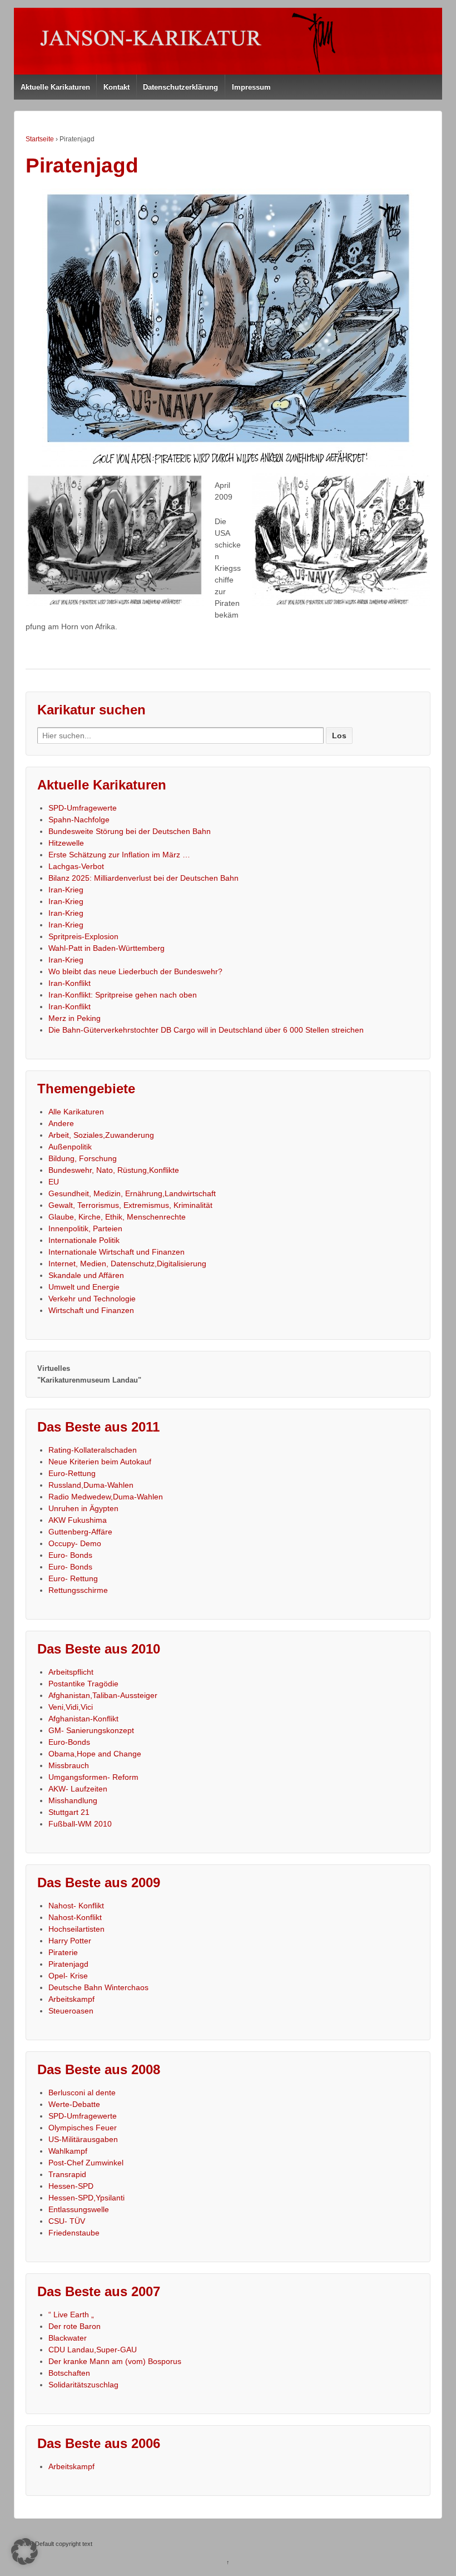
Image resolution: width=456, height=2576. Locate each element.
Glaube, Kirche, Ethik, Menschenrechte (117, 1217)
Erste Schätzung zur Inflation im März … (119, 855)
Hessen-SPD (71, 2186)
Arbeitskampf (71, 1999)
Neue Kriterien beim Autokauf (100, 1462)
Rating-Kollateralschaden (93, 1450)
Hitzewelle (66, 843)
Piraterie (63, 1952)
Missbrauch (69, 1765)
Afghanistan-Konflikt (83, 1719)
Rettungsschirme (78, 1590)
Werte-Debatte (74, 2104)
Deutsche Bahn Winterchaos (98, 1987)
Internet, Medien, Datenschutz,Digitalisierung (127, 1264)
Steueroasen (71, 2011)
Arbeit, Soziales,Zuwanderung (101, 1135)
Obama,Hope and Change (95, 1754)
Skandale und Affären (86, 1275)
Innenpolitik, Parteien (85, 1228)
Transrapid (67, 2174)
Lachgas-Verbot (76, 866)
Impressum (251, 87)
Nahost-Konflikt (75, 1917)
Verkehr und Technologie (92, 1299)
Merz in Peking (75, 1018)
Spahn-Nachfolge (79, 820)
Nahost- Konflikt (76, 1906)
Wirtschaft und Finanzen (91, 1310)
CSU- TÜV (67, 2221)
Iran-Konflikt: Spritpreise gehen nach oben (123, 995)
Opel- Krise (68, 1976)
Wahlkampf (68, 2151)
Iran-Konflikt (70, 983)
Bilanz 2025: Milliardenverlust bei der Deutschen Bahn (143, 878)
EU (54, 1182)
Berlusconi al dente (82, 2093)
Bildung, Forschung (83, 1158)
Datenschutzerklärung (180, 87)
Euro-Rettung (72, 1473)
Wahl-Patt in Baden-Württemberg (106, 948)
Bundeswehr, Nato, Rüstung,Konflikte (114, 1170)
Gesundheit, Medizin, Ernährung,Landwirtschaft (132, 1193)
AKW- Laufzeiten (78, 1789)
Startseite (40, 139)
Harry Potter (70, 1941)
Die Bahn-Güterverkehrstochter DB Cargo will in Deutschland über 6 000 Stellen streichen (206, 1030)
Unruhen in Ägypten (83, 1508)
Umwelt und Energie (84, 1287)
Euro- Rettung (73, 1578)
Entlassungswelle (79, 2209)
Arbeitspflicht (71, 1672)
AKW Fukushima (78, 1520)
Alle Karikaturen (76, 1112)
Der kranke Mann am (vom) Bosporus (115, 2361)
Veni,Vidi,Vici (71, 1707)
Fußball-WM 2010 (80, 1824)
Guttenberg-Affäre (80, 1532)
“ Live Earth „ (71, 2315)
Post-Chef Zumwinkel (86, 2163)
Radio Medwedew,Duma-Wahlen (106, 1497)
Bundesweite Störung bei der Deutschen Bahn (130, 831)
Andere (61, 1123)
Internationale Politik (84, 1240)
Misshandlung (73, 1800)
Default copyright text (63, 2544)
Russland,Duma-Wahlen (91, 1485)
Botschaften (69, 2373)
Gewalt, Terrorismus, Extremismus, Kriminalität (130, 1205)
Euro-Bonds (69, 1742)
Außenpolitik (70, 1147)
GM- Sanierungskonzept (91, 1730)
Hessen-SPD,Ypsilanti (86, 2198)
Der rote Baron (75, 2326)
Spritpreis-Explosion (83, 936)
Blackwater (68, 2338)
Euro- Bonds (70, 1555)
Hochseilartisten (76, 1929)
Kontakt (117, 87)
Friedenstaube (74, 2233)
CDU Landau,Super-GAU (93, 2350)
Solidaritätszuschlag (83, 2385)
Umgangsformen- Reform (93, 1777)
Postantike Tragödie (83, 1684)
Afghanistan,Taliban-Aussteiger (103, 1695)
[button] (24, 2552)
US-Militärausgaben (83, 2139)
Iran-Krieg (66, 890)
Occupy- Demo (75, 1543)
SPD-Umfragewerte (83, 808)
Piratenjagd (68, 1964)
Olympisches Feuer (83, 2128)
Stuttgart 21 (69, 1812)
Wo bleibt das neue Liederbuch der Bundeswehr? (135, 971)
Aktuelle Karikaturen (55, 87)
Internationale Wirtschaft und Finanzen (117, 1252)
